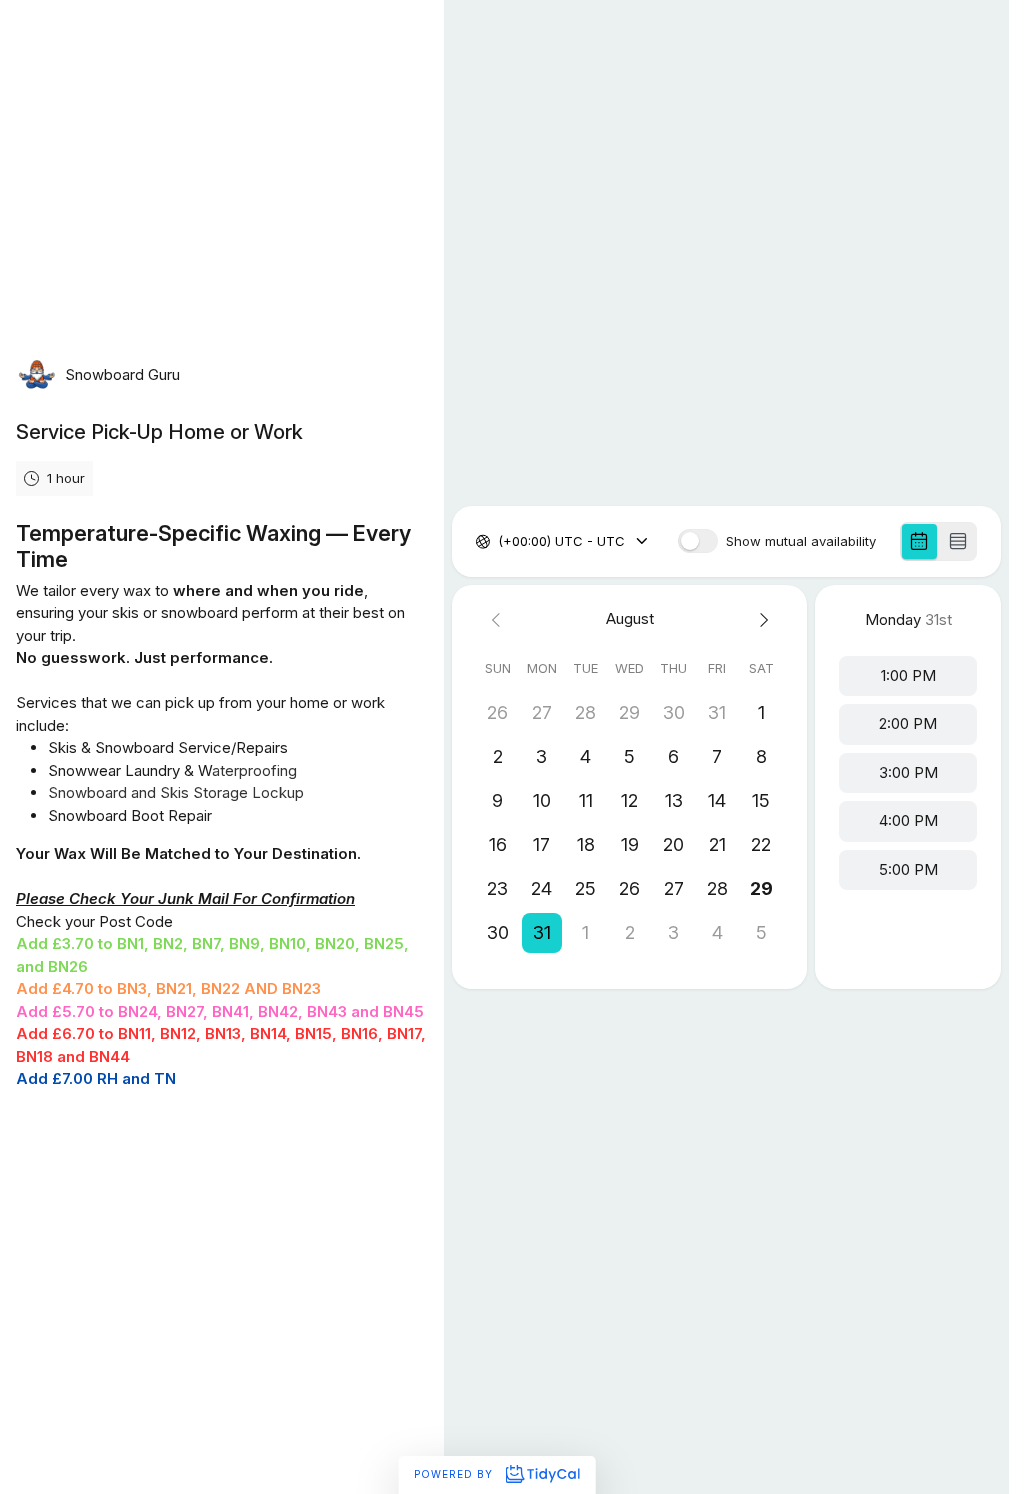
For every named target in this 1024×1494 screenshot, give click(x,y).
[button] (542, 933)
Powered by (455, 1474)
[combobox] (500, 542)
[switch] (698, 541)
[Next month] (761, 619)
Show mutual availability (801, 541)
